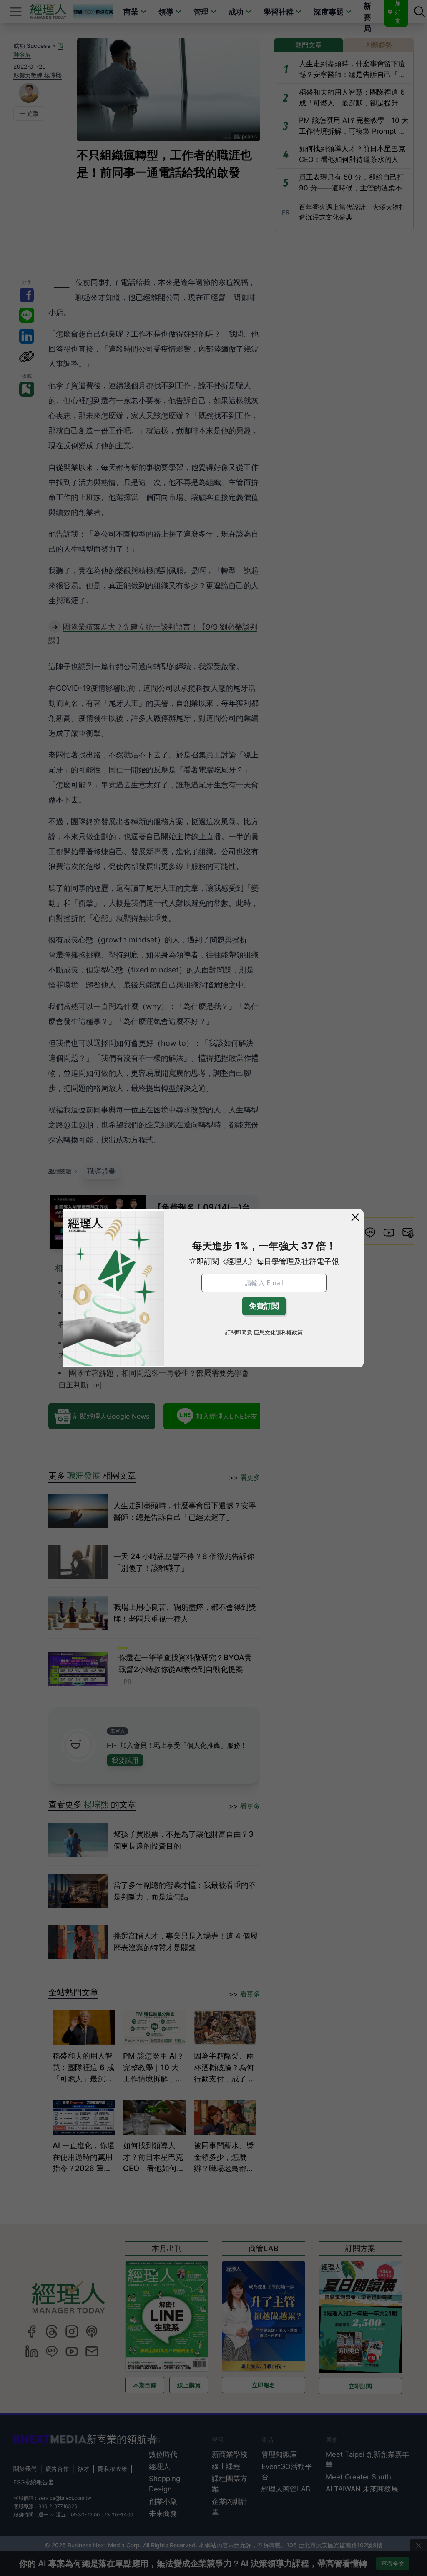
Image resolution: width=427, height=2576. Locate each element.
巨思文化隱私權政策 (278, 1333)
